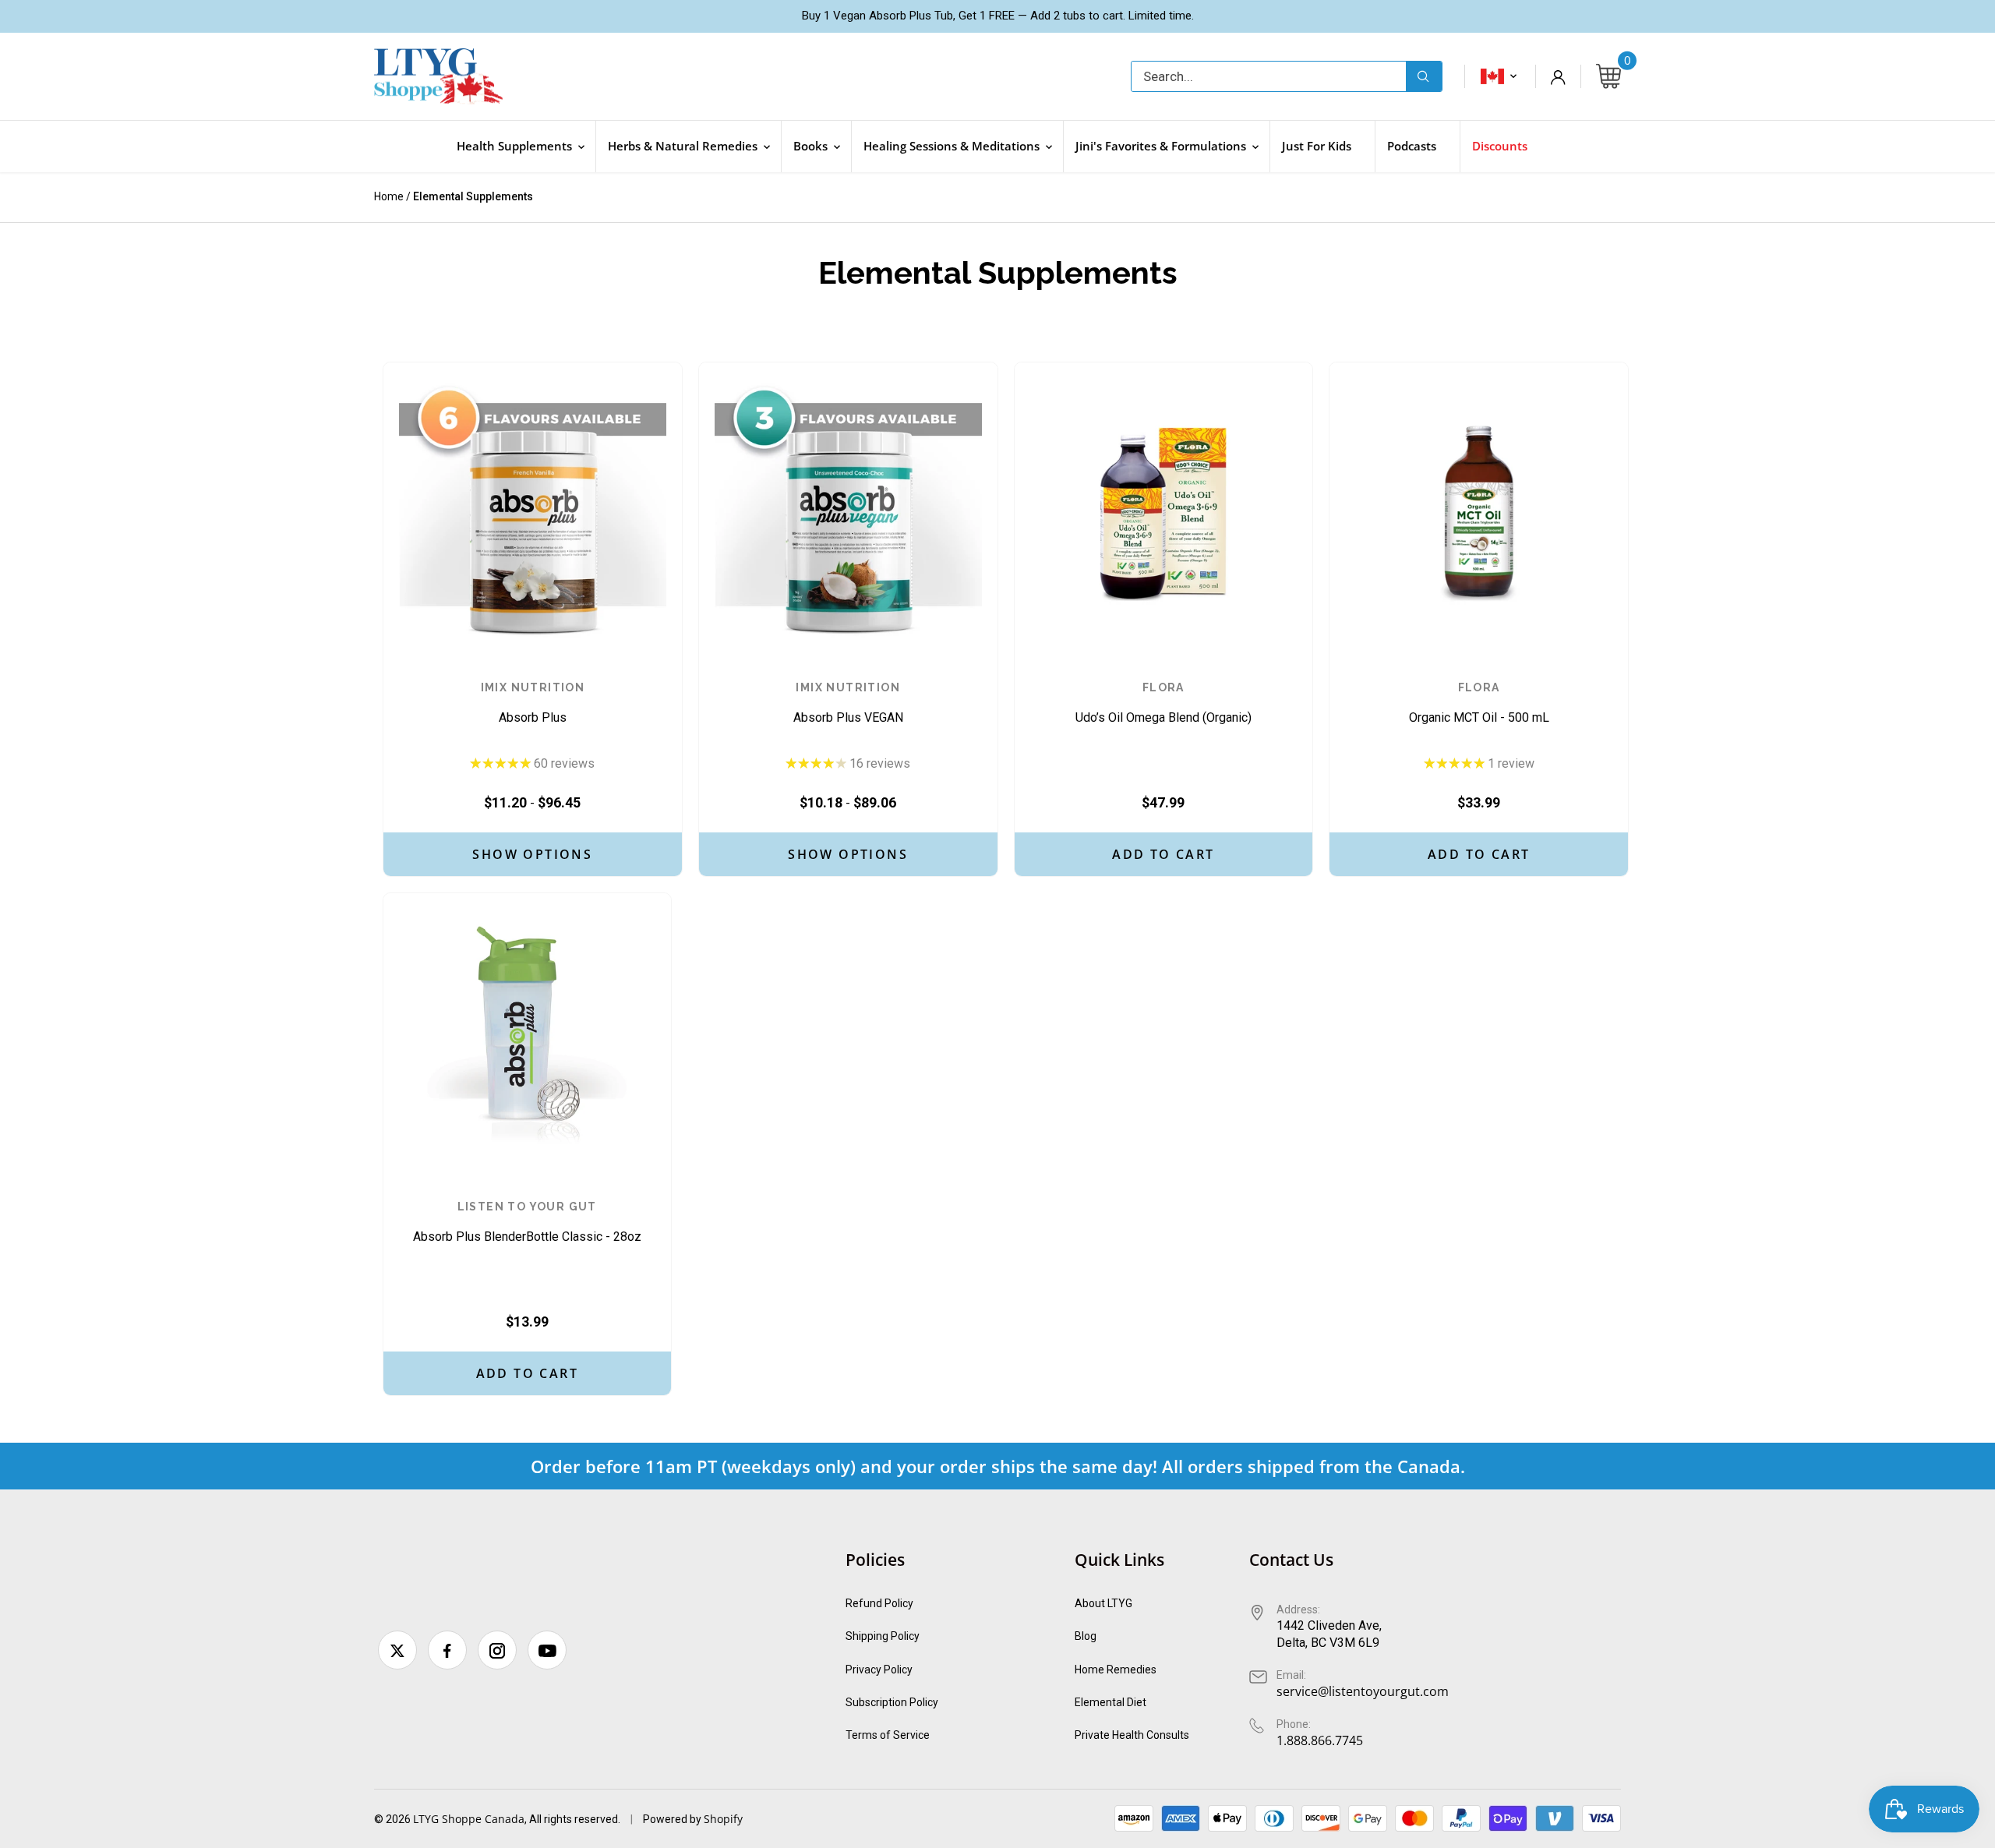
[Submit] (1424, 76)
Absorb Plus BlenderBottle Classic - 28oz (527, 1223)
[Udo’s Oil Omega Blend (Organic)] (1164, 512)
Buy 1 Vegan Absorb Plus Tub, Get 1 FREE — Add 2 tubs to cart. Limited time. (998, 16)
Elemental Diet (1110, 1702)
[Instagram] (497, 1650)
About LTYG (1103, 1603)
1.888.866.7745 (1320, 1740)
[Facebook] (447, 1650)
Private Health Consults (1132, 1735)
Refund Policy (879, 1603)
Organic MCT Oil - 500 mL (1479, 703)
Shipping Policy (883, 1636)
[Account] (1558, 76)
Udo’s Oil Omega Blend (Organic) (1163, 703)
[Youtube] (547, 1650)
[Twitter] (397, 1650)
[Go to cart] (1608, 77)
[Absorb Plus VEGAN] (848, 512)
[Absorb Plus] (533, 512)
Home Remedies (1116, 1670)
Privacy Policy (879, 1670)
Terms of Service (888, 1735)
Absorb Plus (533, 703)
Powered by (673, 1819)
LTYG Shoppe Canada (469, 1819)
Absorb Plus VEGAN (848, 703)
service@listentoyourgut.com (1363, 1691)
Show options (532, 854)
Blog (1086, 1636)
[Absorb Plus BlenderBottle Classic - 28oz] (527, 1037)
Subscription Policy (892, 1702)
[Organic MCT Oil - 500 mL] (1479, 512)
